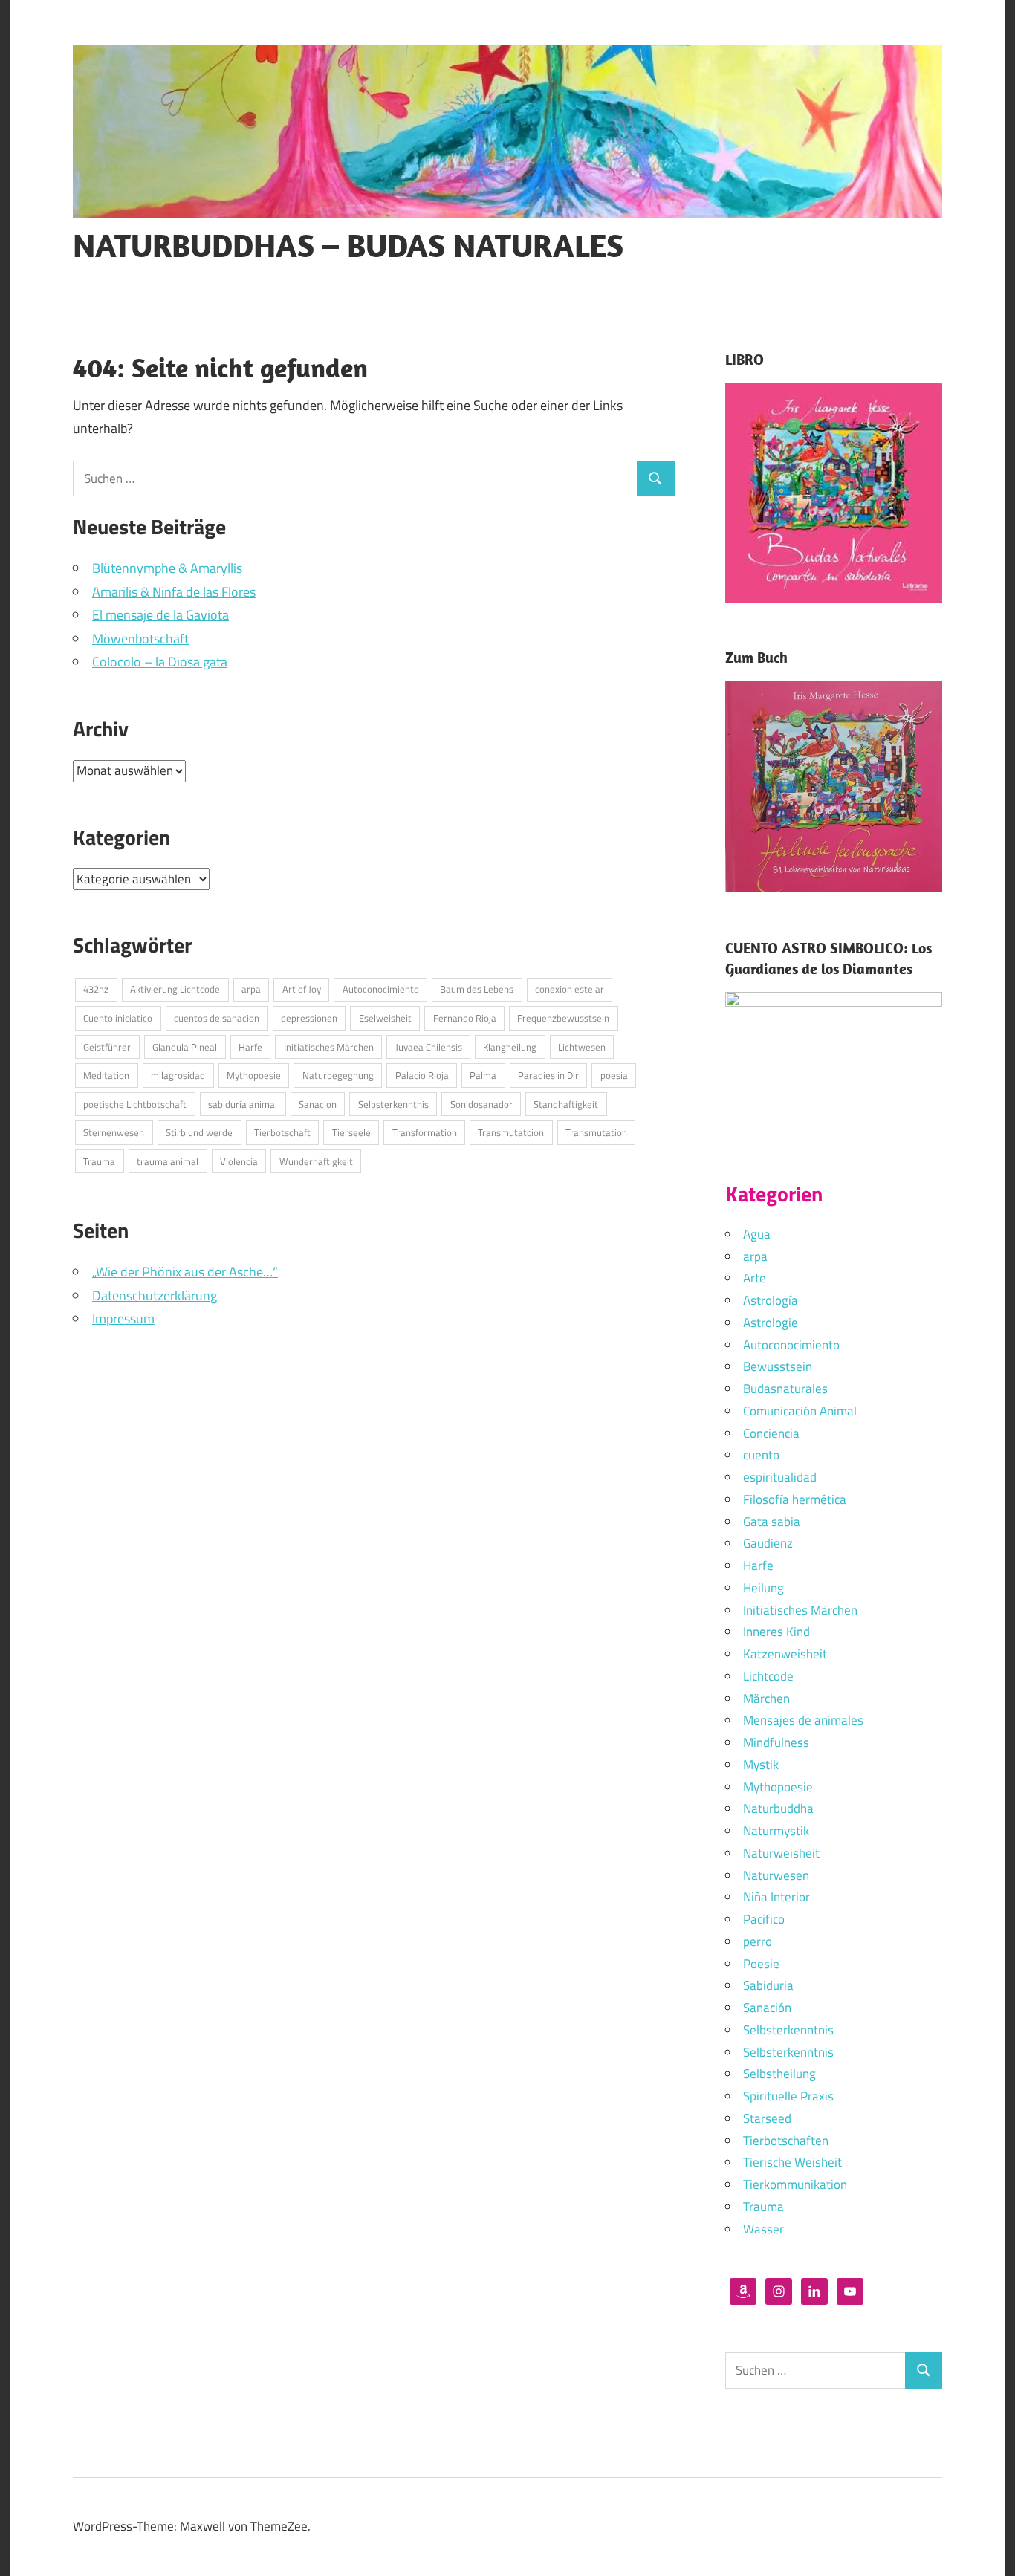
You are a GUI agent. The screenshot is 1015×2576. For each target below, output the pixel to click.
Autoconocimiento (381, 989)
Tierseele (351, 1132)
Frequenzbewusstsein (563, 1018)
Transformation (425, 1132)
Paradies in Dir (548, 1075)
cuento (761, 1455)
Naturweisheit (781, 1853)
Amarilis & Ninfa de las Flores (174, 592)
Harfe (250, 1047)
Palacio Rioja (422, 1075)
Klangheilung (510, 1047)
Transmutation (596, 1132)
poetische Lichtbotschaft (135, 1104)
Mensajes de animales (803, 1720)
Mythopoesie (254, 1075)
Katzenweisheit (785, 1654)
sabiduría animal (243, 1104)
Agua (757, 1234)
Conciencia (771, 1433)
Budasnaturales (785, 1389)
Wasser (763, 2229)
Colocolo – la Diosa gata (160, 662)
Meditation (106, 1075)
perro (758, 1941)
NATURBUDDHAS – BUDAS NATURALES (348, 245)
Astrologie (771, 1323)
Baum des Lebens (477, 989)
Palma (483, 1075)
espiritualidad (780, 1477)
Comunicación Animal (800, 1411)
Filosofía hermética (795, 1499)
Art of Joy (302, 989)
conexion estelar (570, 989)
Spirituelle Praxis (788, 2096)
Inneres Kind (776, 1632)
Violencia (239, 1161)
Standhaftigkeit (566, 1104)
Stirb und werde (199, 1132)
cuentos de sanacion (217, 1018)
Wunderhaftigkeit (316, 1161)
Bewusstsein (778, 1366)
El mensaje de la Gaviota (160, 615)
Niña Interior (776, 1897)
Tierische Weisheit (792, 2162)
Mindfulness (776, 1742)
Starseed (767, 2118)
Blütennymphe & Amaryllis (167, 568)
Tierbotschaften (786, 2141)
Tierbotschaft (282, 1132)
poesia (614, 1075)
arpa (251, 989)
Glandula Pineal (185, 1047)
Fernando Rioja (465, 1018)
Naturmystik (776, 1831)
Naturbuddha (778, 1808)
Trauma (99, 1161)
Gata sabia (772, 1522)
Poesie (761, 1964)
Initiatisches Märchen (329, 1047)
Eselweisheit (385, 1018)
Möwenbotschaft (140, 639)
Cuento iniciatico (118, 1018)
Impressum (123, 1318)
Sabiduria (768, 1985)
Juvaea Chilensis (429, 1047)
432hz (96, 989)
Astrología (771, 1300)
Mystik (761, 1765)
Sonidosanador (481, 1104)
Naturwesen (776, 1875)
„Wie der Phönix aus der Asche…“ (185, 1272)
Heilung (763, 1588)
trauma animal (168, 1161)
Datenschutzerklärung (155, 1295)
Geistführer (107, 1047)
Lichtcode (768, 1676)
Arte (755, 1278)
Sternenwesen (114, 1132)
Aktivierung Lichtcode (175, 989)
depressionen (309, 1018)
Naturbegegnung (338, 1075)
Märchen (766, 1699)
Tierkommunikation (795, 2184)
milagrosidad (178, 1075)
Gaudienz (768, 1543)
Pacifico (764, 1919)
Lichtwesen (582, 1047)
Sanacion (318, 1104)
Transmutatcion (511, 1132)
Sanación (767, 2008)
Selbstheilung (779, 2074)
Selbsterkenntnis (393, 1104)
